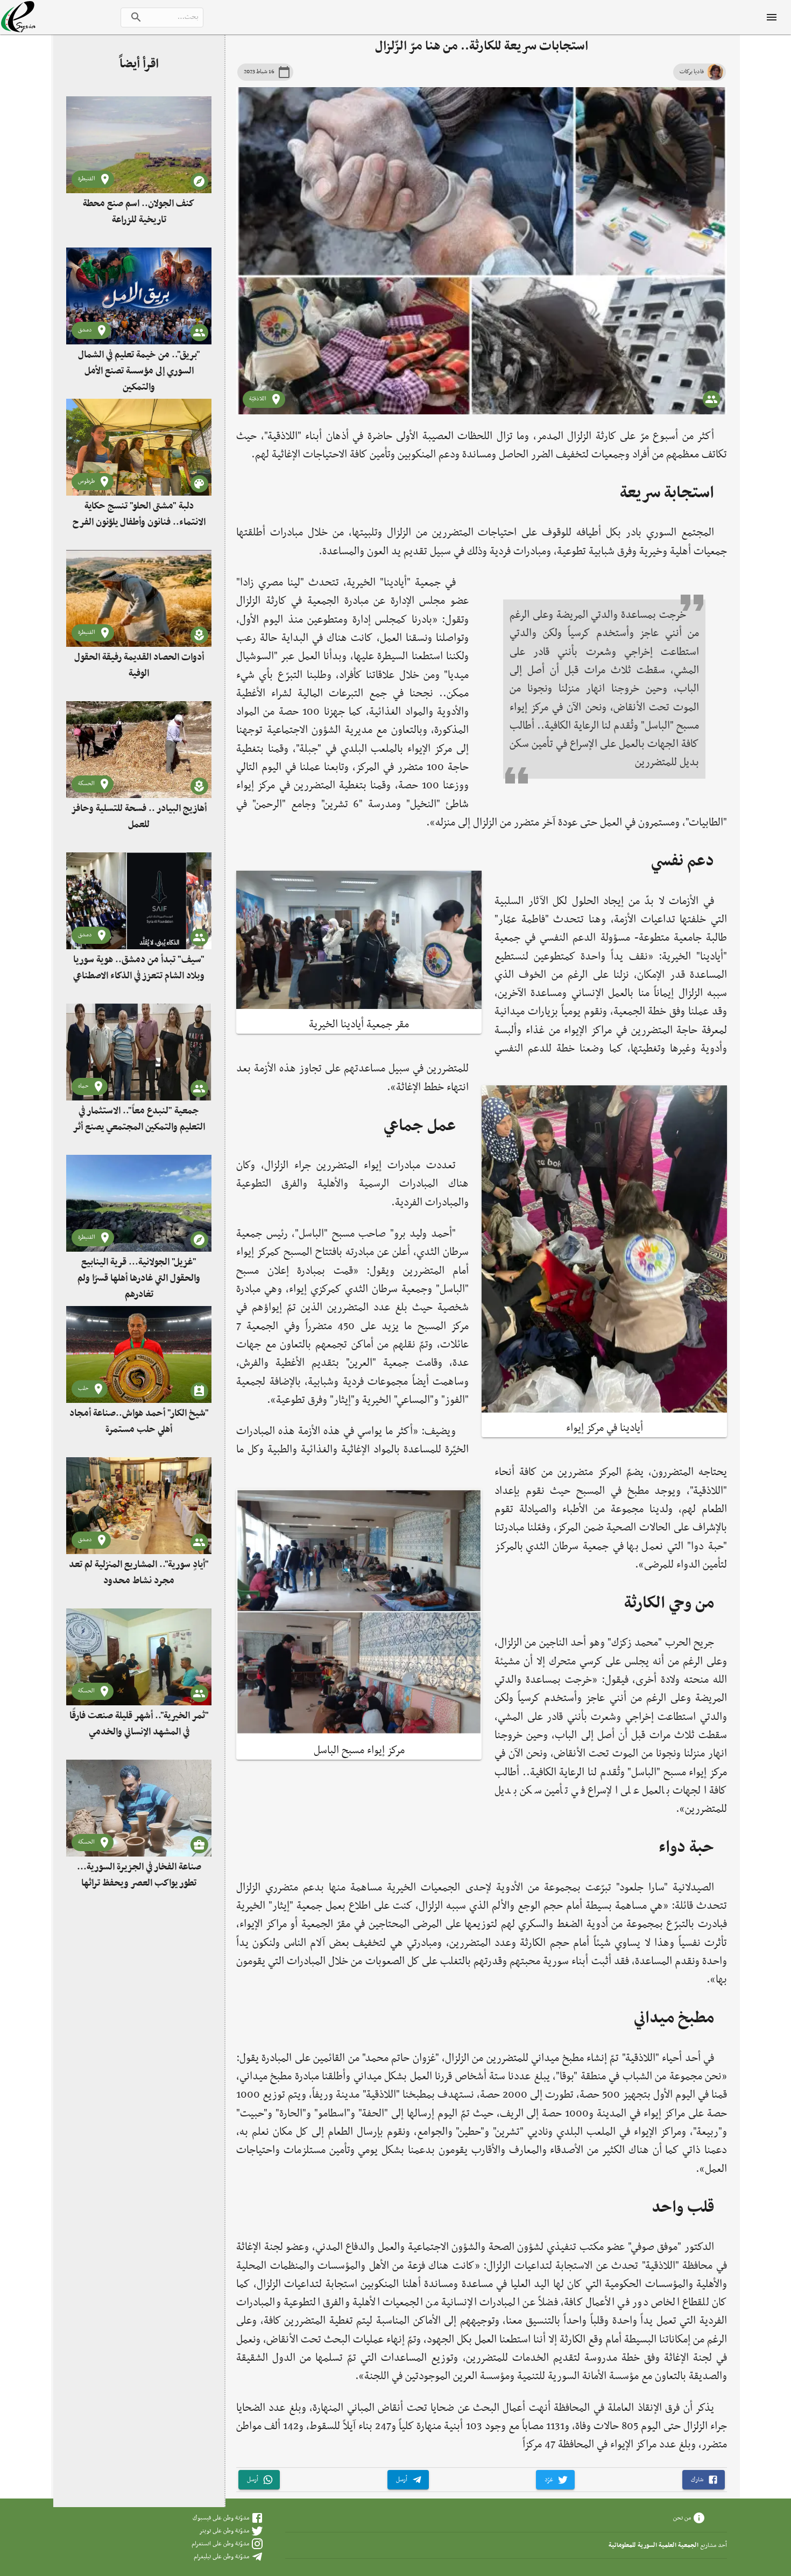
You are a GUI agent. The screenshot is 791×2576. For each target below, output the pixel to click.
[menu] (772, 17)
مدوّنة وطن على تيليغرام (221, 2557)
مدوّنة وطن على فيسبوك (221, 2518)
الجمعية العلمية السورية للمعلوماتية (654, 2545)
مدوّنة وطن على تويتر (224, 2531)
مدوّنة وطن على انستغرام (220, 2544)
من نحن (682, 2518)
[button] (704, 2480)
